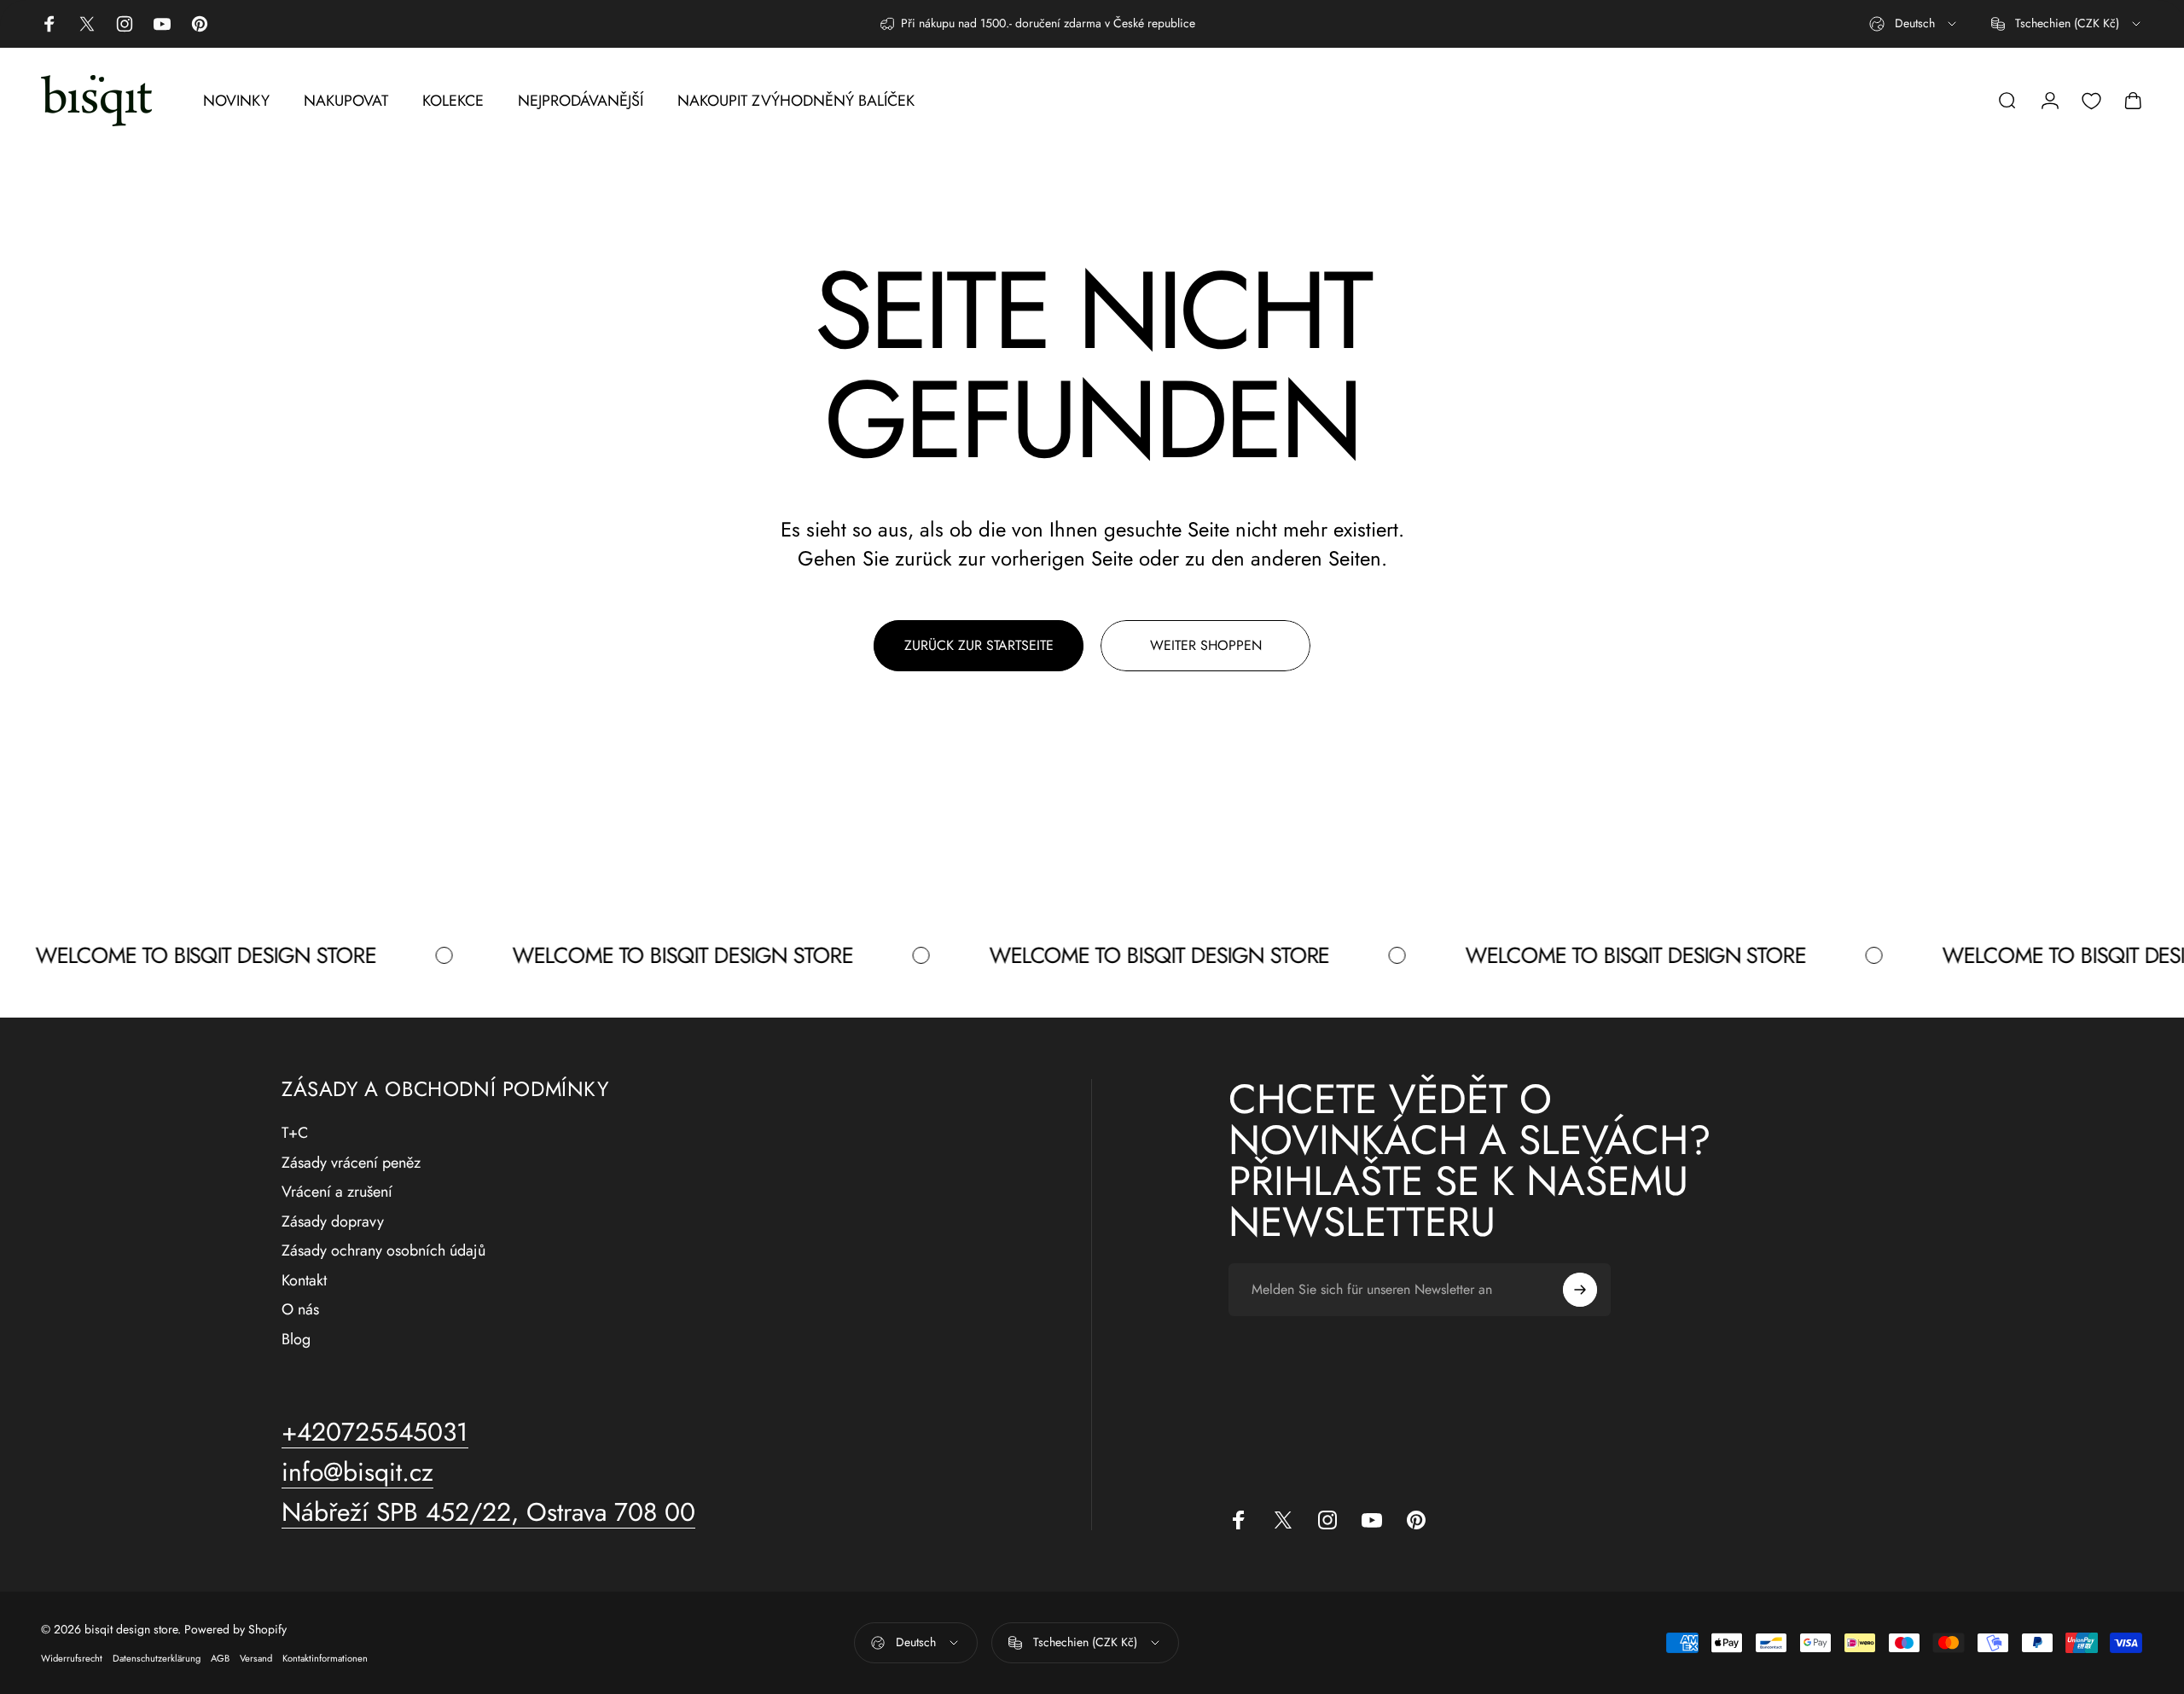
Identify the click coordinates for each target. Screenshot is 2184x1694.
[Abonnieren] (1580, 1290)
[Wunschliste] (2091, 101)
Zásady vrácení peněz (351, 1163)
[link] (488, 1512)
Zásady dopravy (333, 1222)
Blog (296, 1340)
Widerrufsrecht (72, 1658)
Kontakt (304, 1281)
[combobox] (1914, 24)
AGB (220, 1658)
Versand (256, 1658)
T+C (295, 1133)
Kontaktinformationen (325, 1658)
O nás (300, 1310)
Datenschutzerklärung (157, 1658)
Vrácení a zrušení (337, 1192)
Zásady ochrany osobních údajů (383, 1251)
